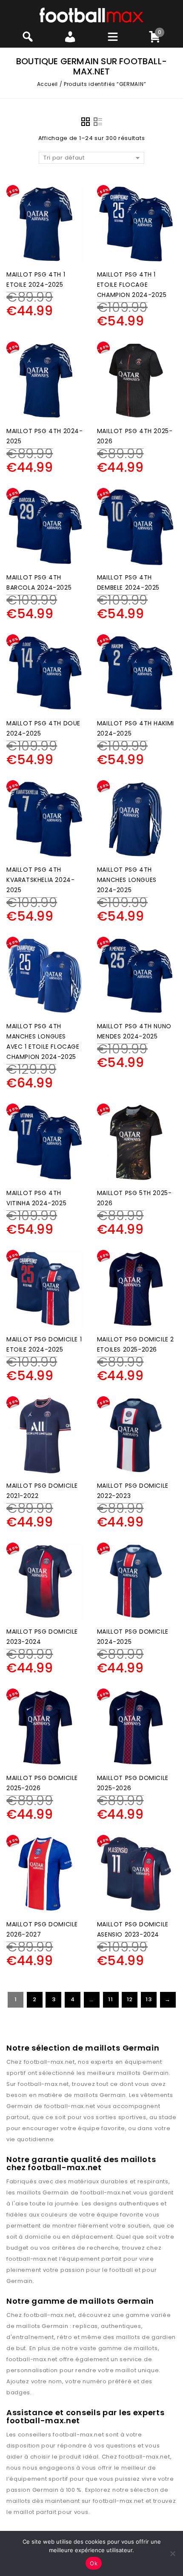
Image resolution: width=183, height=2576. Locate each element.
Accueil (47, 84)
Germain (156, 2073)
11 (110, 1999)
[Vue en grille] (86, 122)
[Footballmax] (91, 15)
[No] (172, 2553)
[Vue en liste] (98, 122)
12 (130, 1999)
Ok (94, 2563)
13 (149, 1999)
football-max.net (49, 2062)
